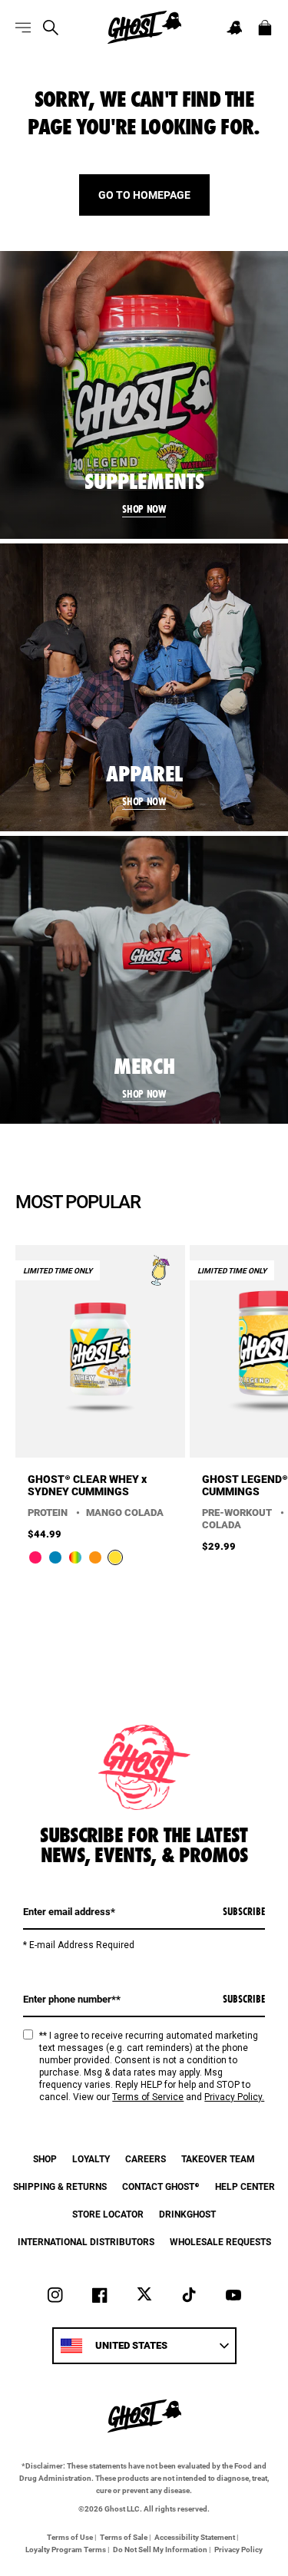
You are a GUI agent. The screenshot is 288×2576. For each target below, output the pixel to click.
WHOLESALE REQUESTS (220, 2241)
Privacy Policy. (234, 2097)
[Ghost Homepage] (144, 27)
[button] (234, 28)
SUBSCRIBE (244, 1911)
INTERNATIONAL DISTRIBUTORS (86, 2241)
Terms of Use (70, 2537)
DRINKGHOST (187, 2214)
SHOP (45, 2158)
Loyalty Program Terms (66, 2549)
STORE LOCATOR (108, 2214)
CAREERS (146, 2158)
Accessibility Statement (195, 2537)
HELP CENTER (245, 2186)
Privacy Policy (238, 2549)
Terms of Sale (124, 2537)
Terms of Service (148, 2097)
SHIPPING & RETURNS (60, 2186)
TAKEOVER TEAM (218, 2158)
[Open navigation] (23, 28)
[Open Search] (51, 28)
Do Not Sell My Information (160, 2549)
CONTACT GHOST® (161, 2186)
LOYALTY (91, 2158)
